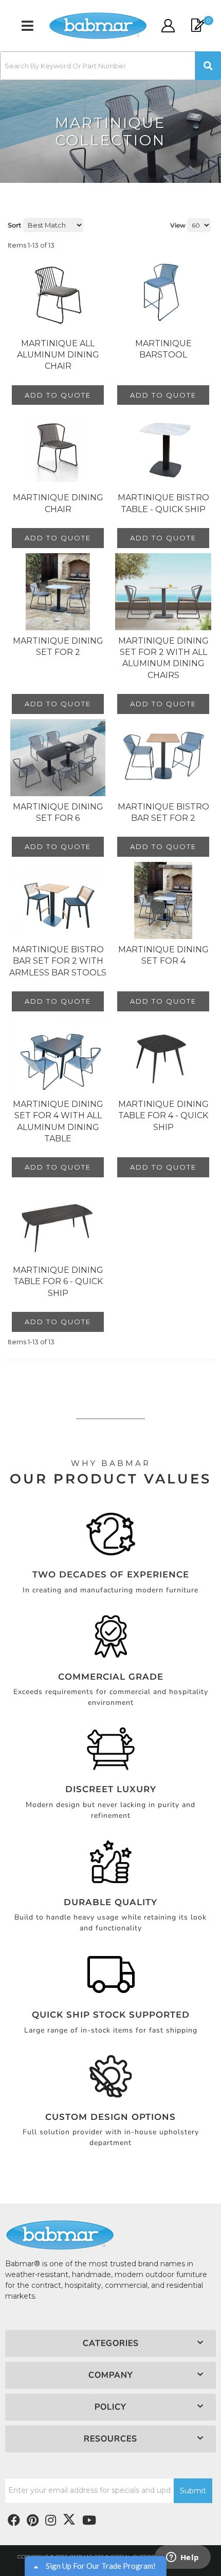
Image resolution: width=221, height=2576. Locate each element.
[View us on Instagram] (51, 2521)
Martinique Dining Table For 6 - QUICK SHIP (58, 1282)
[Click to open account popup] (168, 26)
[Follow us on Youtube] (89, 2521)
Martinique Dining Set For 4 (163, 955)
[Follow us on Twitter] (69, 2519)
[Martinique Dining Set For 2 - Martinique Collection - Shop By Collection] (58, 592)
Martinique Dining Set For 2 (58, 646)
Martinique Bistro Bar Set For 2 (163, 812)
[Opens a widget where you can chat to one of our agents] (182, 2558)
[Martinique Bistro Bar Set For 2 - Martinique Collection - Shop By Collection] (163, 758)
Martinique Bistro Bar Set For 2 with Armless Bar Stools (58, 961)
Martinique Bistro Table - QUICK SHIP (163, 503)
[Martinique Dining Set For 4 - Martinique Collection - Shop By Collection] (163, 900)
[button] (110, 66)
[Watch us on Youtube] (33, 2521)
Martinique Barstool (163, 349)
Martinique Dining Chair (58, 503)
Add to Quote (58, 395)
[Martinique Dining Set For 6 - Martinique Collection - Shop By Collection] (58, 758)
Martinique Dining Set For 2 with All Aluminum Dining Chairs (163, 658)
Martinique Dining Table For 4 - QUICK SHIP (163, 1116)
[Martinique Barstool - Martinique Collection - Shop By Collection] (163, 294)
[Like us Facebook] (14, 2521)
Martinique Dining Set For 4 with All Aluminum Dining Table (58, 1121)
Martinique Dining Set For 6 (58, 812)
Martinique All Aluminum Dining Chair (58, 355)
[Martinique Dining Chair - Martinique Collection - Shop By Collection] (58, 448)
